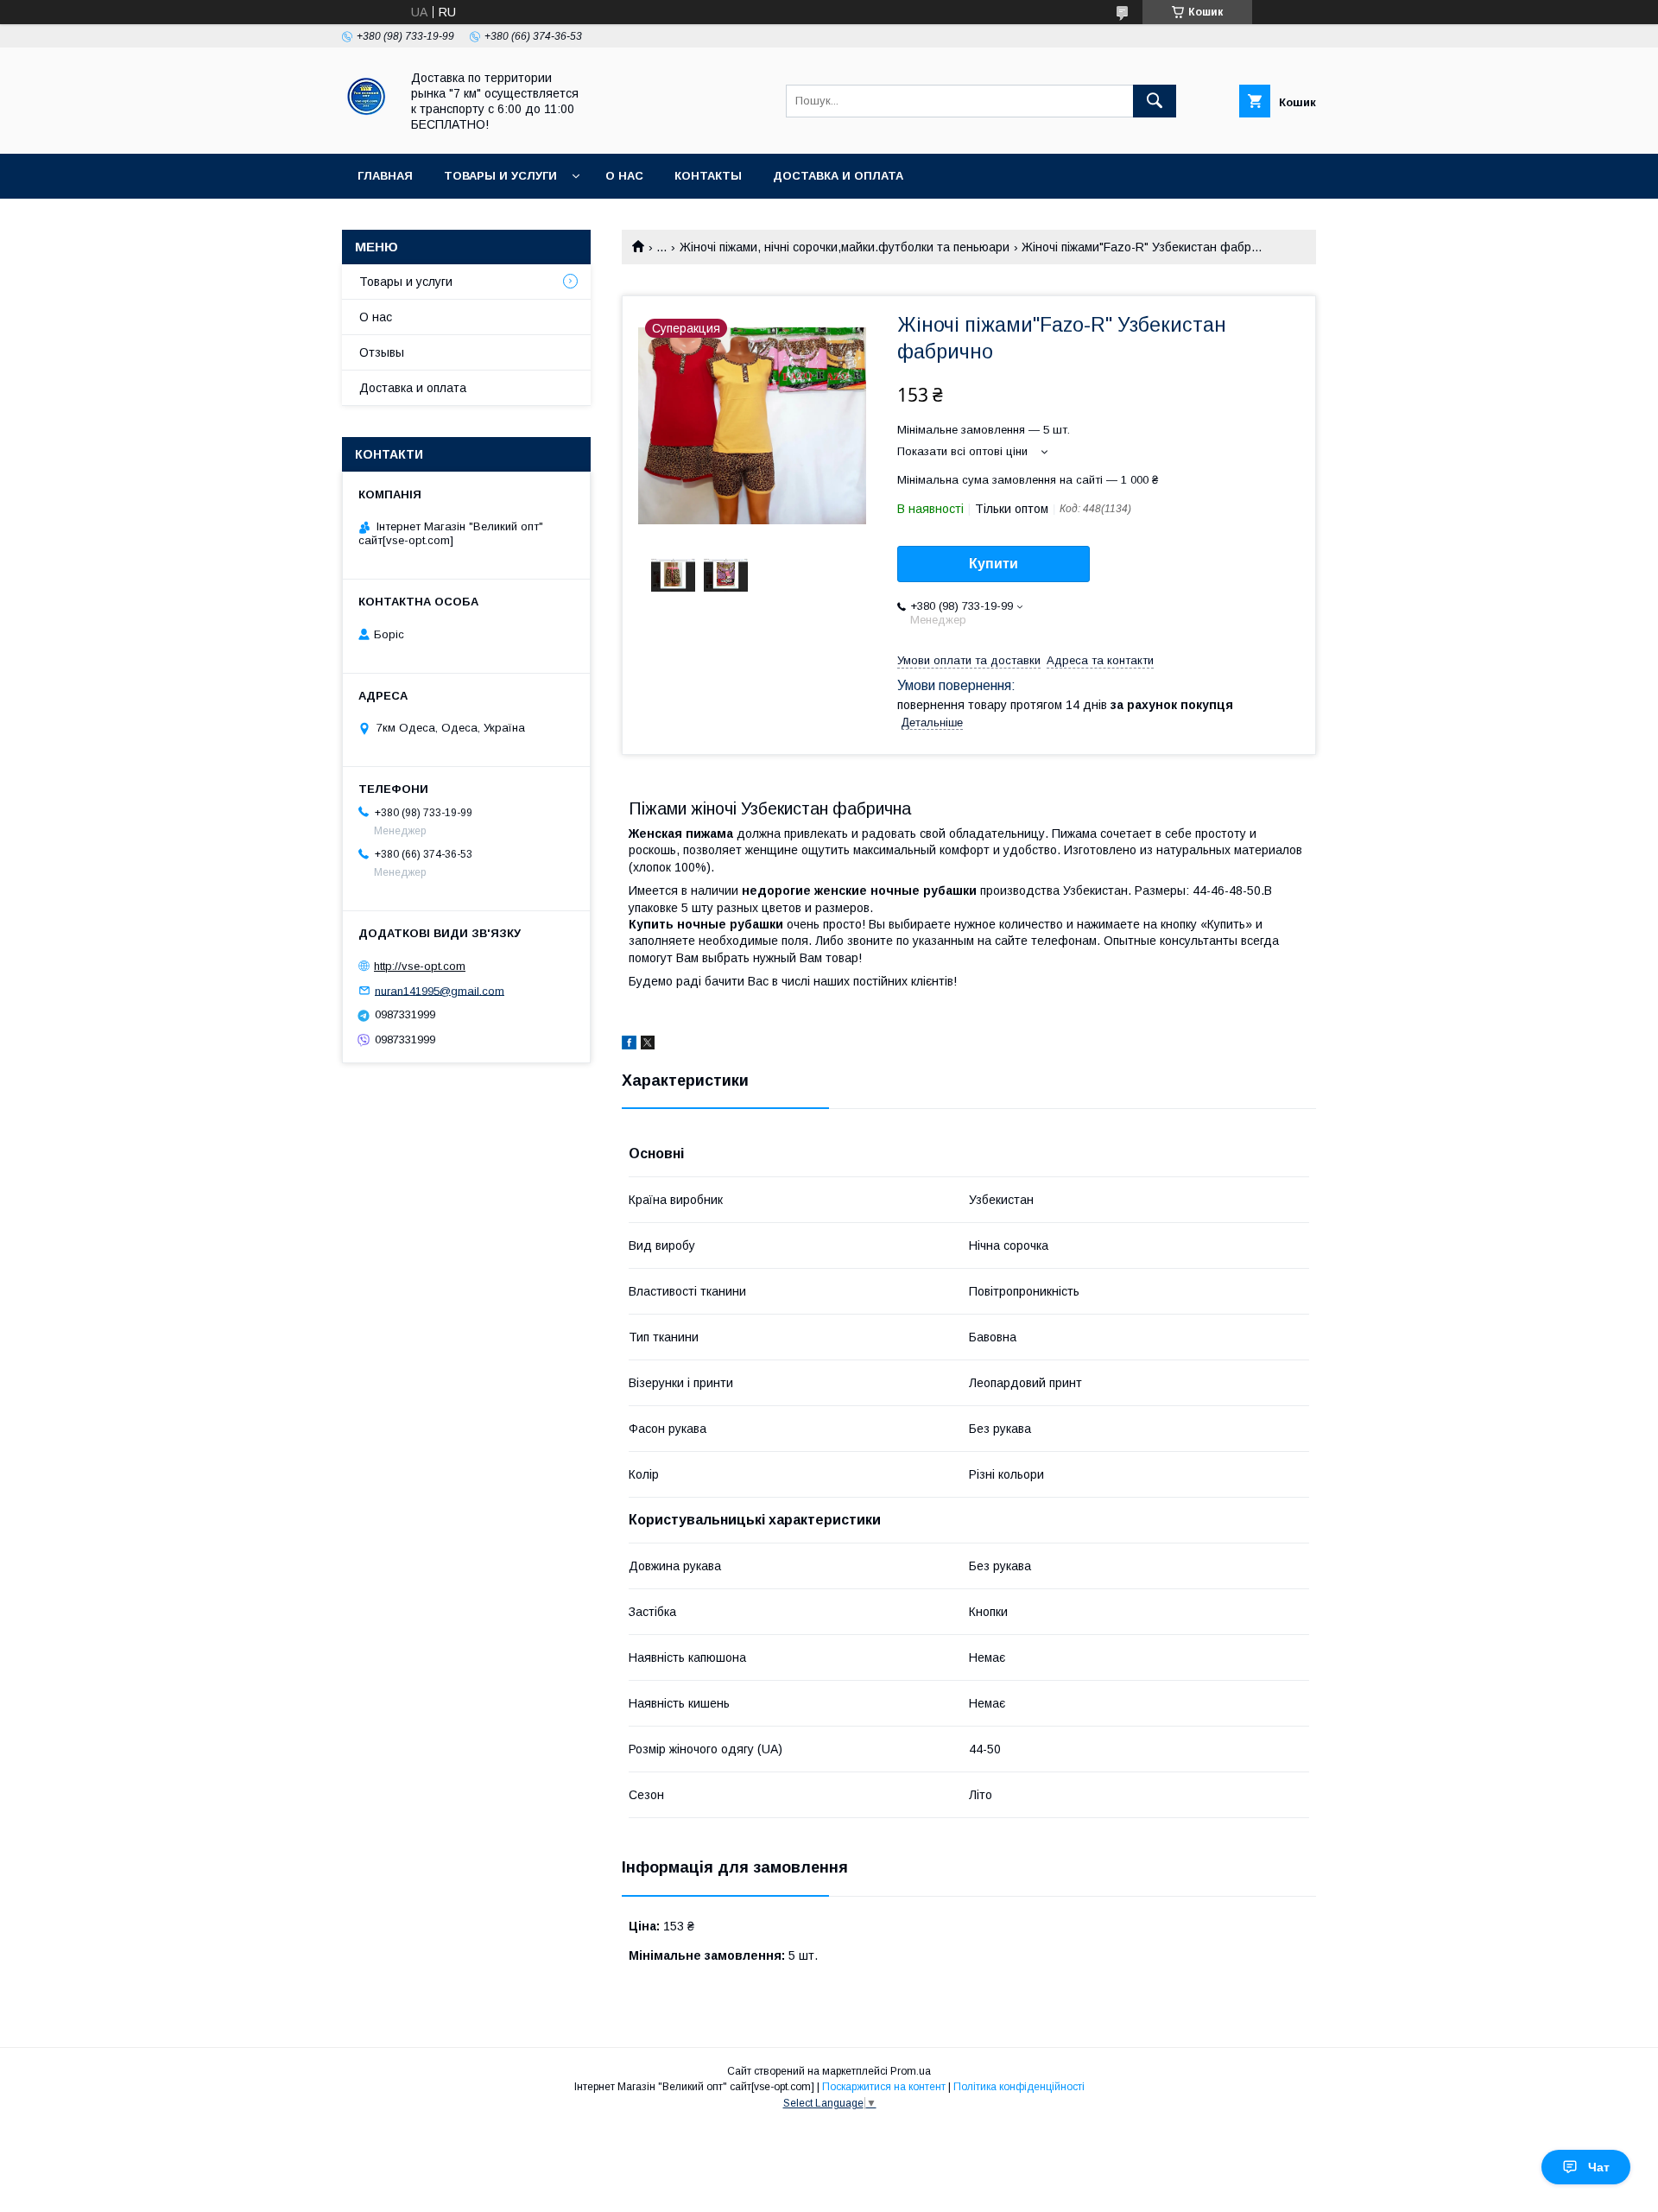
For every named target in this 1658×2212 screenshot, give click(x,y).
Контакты (708, 176)
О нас (624, 176)
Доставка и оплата (838, 176)
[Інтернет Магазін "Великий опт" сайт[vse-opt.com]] (366, 131)
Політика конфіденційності (1019, 2087)
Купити (994, 564)
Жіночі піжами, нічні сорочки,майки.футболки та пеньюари (845, 247)
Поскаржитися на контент (884, 2087)
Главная (385, 176)
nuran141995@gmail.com (440, 990)
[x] (648, 1045)
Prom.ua (911, 2071)
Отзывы (382, 352)
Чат (1599, 2167)
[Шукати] (1155, 101)
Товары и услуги (500, 176)
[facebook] (629, 1045)
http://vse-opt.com (420, 966)
